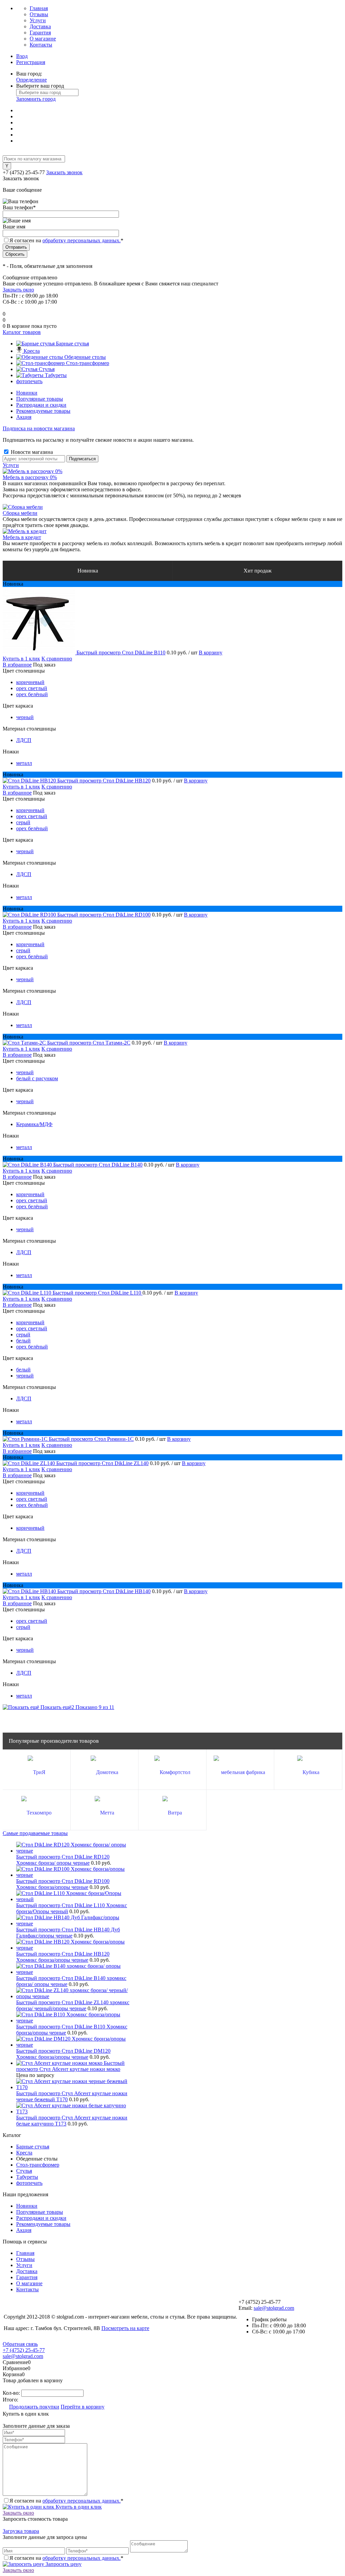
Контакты (41, 45)
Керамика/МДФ (34, 1124)
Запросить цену (63, 2564)
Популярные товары (40, 399)
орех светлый (32, 688)
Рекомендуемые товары (43, 411)
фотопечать (29, 2183)
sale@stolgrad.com (274, 2308)
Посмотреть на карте (125, 2328)
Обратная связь (20, 2344)
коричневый (30, 682)
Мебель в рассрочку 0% (30, 477)
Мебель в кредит (22, 537)
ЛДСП (24, 740)
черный (25, 717)
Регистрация (31, 62)
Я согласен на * (66, 2501)
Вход (22, 56)
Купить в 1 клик (21, 659)
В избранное (17, 665)
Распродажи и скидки (41, 405)
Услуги (38, 20)
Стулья (24, 2171)
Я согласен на (66, 240)
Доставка (40, 26)
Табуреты (27, 2177)
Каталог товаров (22, 332)
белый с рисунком (37, 1078)
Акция (24, 417)
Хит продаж (258, 571)
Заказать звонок (64, 172)
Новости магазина (31, 452)
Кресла (24, 2153)
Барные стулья (33, 2147)
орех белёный (32, 694)
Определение (32, 80)
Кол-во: (12, 2393)
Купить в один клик (78, 2507)
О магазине (43, 39)
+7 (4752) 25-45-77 (24, 2350)
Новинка (88, 571)
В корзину (211, 653)
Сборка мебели (20, 513)
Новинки (27, 393)
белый (23, 1341)
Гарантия (40, 33)
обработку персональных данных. (82, 240)
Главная (39, 8)
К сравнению (57, 659)
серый (23, 822)
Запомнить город (36, 99)
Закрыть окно (18, 290)
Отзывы (39, 14)
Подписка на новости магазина (39, 428)
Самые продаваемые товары (35, 1833)
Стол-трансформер (38, 2165)
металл (24, 763)
